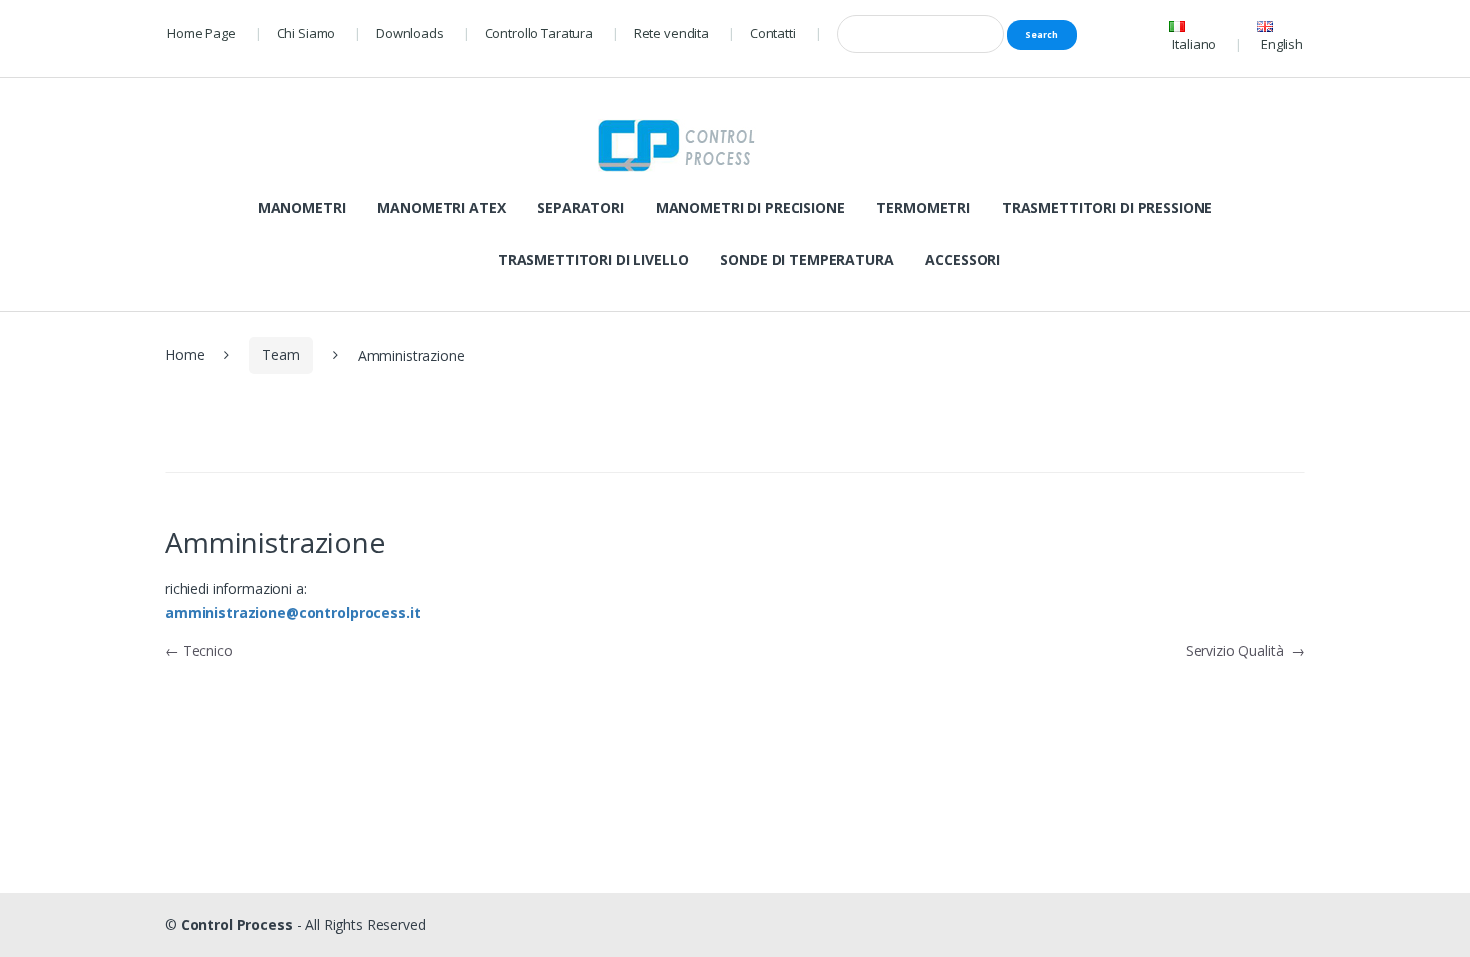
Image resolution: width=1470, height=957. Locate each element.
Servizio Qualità (1245, 650)
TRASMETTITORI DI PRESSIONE (1107, 207)
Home (184, 354)
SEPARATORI (580, 207)
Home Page (201, 33)
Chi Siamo (306, 33)
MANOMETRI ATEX (441, 207)
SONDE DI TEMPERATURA (806, 259)
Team (280, 354)
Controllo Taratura (539, 33)
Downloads (410, 33)
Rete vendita (671, 33)
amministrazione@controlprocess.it (292, 612)
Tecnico (199, 650)
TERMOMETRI (923, 207)
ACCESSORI (962, 259)
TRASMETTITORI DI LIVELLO (593, 259)
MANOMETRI (302, 207)
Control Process (237, 924)
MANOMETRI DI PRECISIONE (750, 207)
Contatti (773, 33)
